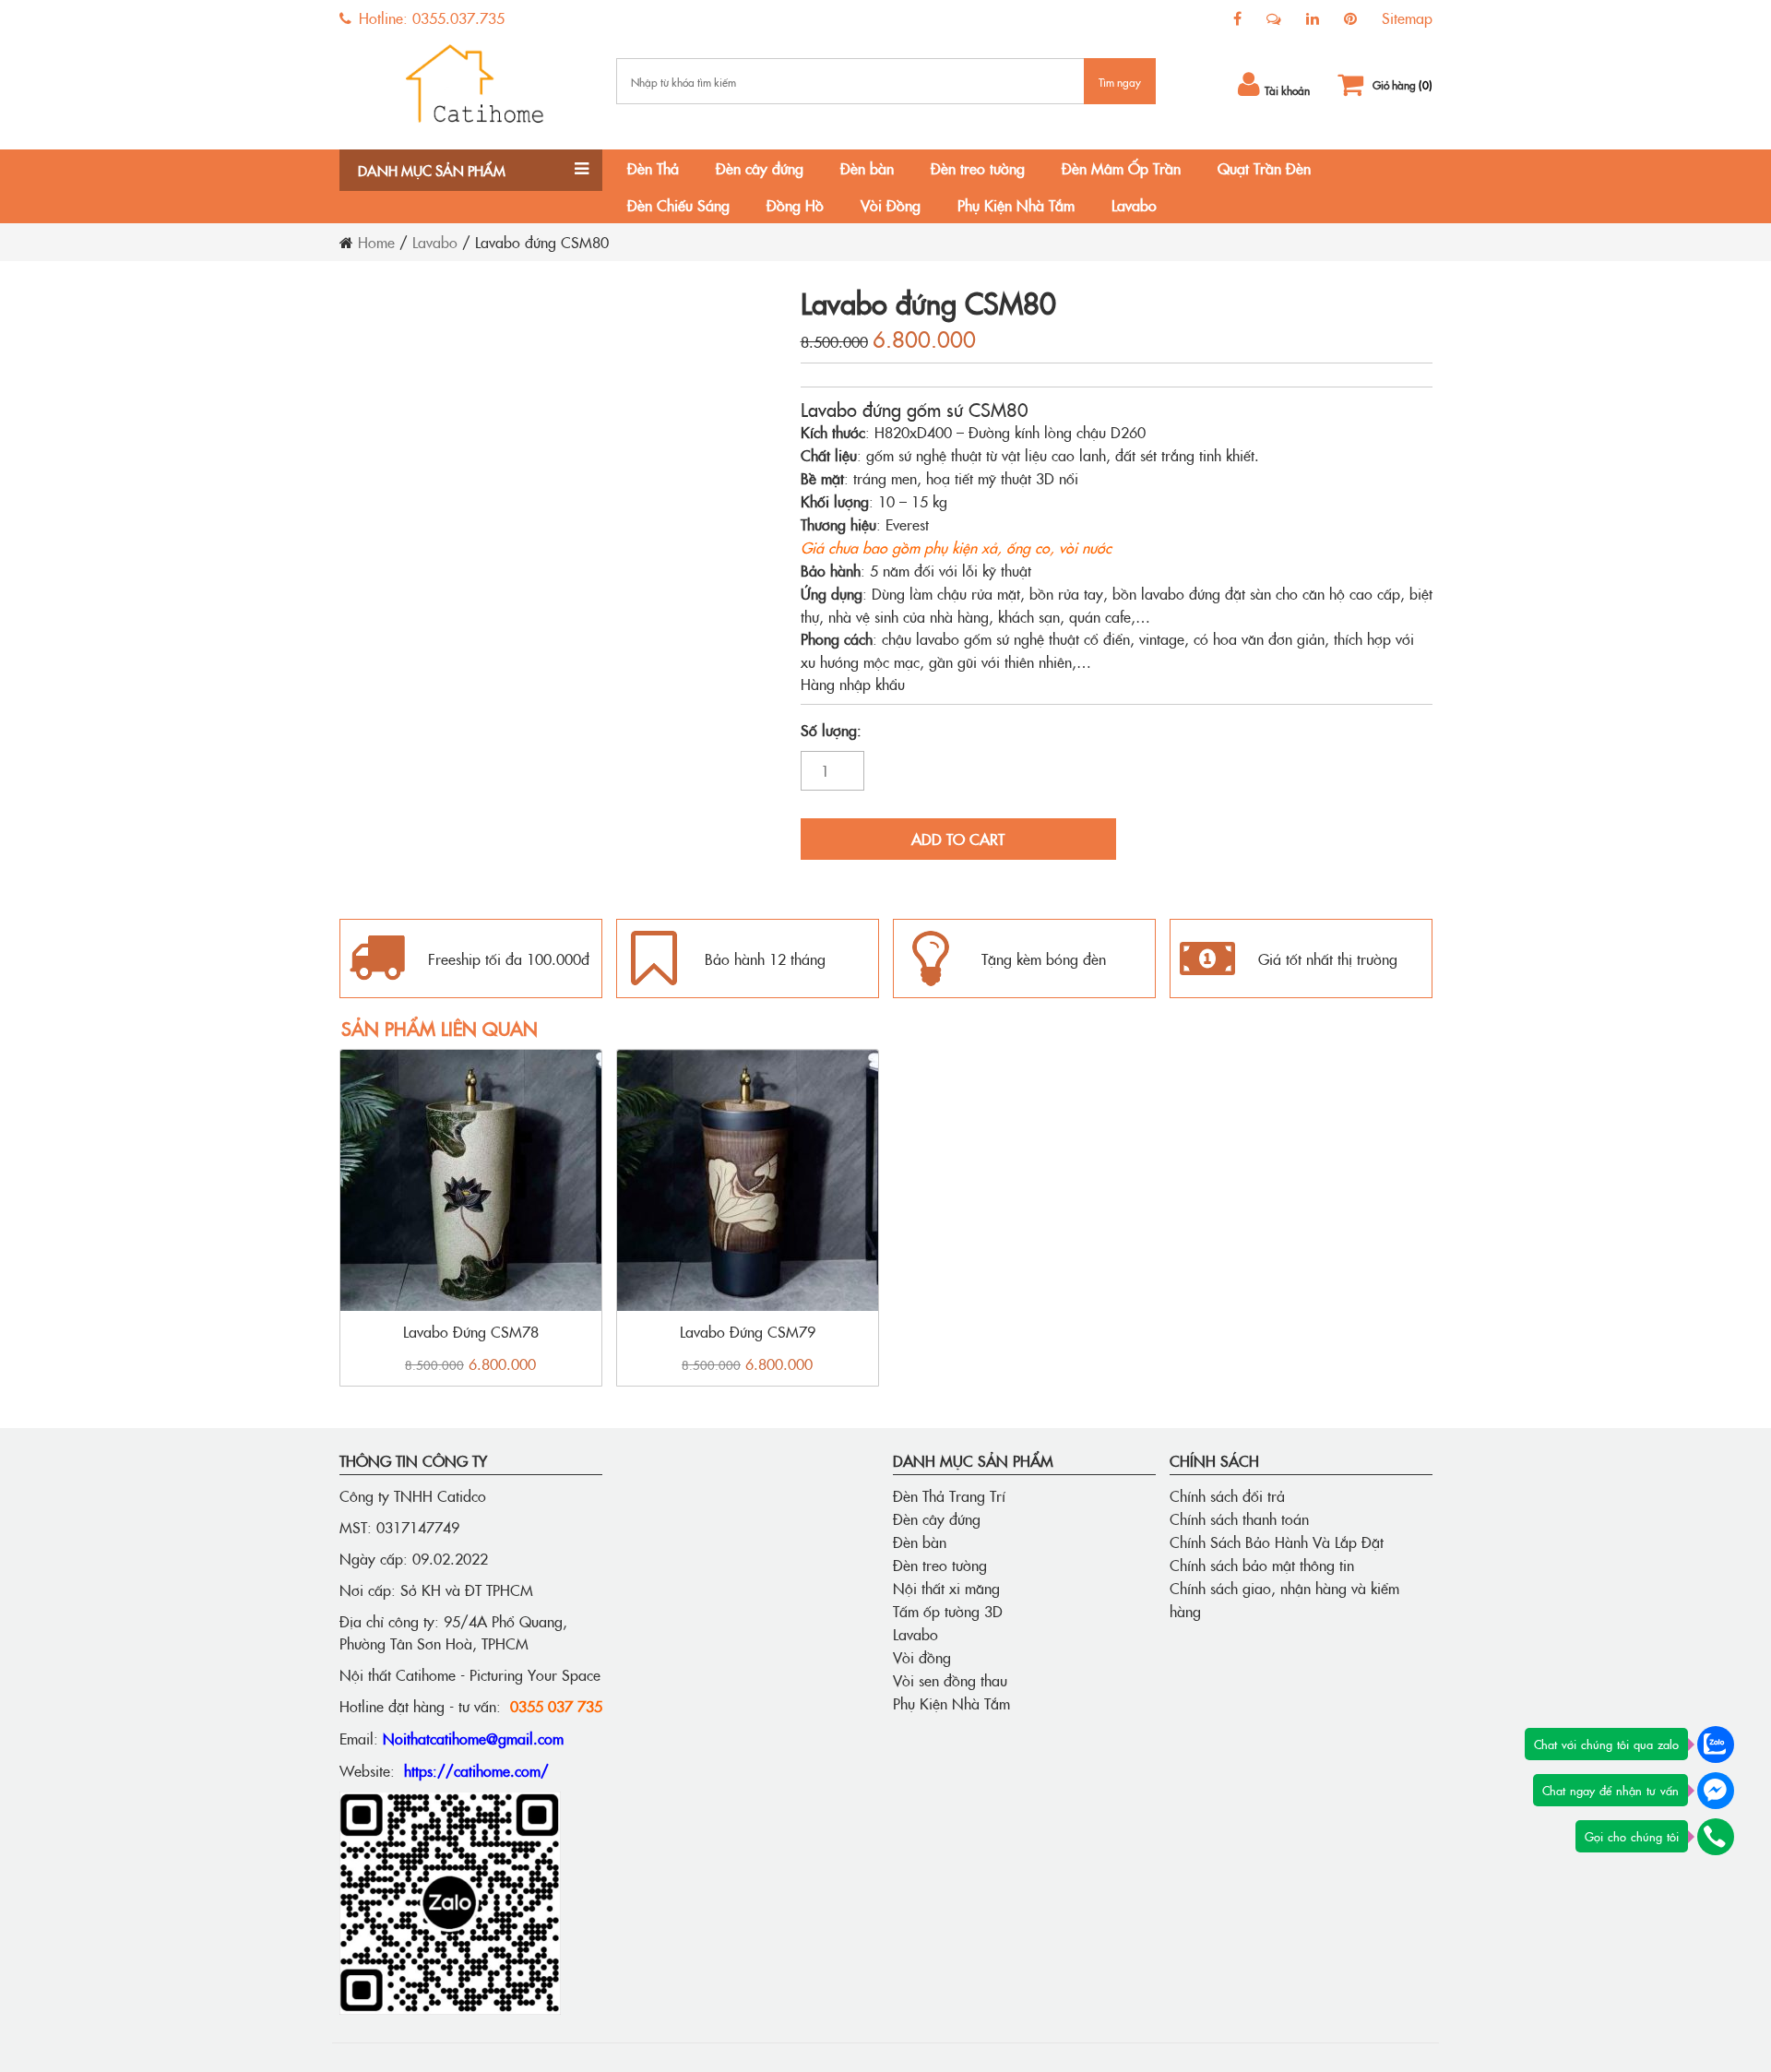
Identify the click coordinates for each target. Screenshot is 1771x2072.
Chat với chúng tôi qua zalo (1606, 1744)
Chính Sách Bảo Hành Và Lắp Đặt (1277, 1542)
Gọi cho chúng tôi (1632, 1836)
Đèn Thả (653, 168)
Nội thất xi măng (946, 1588)
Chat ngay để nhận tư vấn (1611, 1790)
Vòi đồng (922, 1657)
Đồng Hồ (795, 205)
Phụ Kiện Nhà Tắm (1016, 205)
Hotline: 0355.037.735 (429, 18)
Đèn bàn (867, 168)
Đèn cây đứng (760, 168)
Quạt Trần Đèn (1264, 168)
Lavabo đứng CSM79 (748, 1331)
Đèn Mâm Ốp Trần (1121, 168)
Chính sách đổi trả (1227, 1495)
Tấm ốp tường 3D (948, 1611)
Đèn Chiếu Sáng (678, 205)
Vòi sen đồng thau (950, 1680)
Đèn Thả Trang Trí (949, 1495)
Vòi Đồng (891, 205)
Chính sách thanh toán (1239, 1518)
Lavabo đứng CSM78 (471, 1331)
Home (376, 242)
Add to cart (958, 839)
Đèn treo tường (978, 168)
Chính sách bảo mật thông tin (1262, 1565)
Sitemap (1407, 18)
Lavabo (1134, 205)
